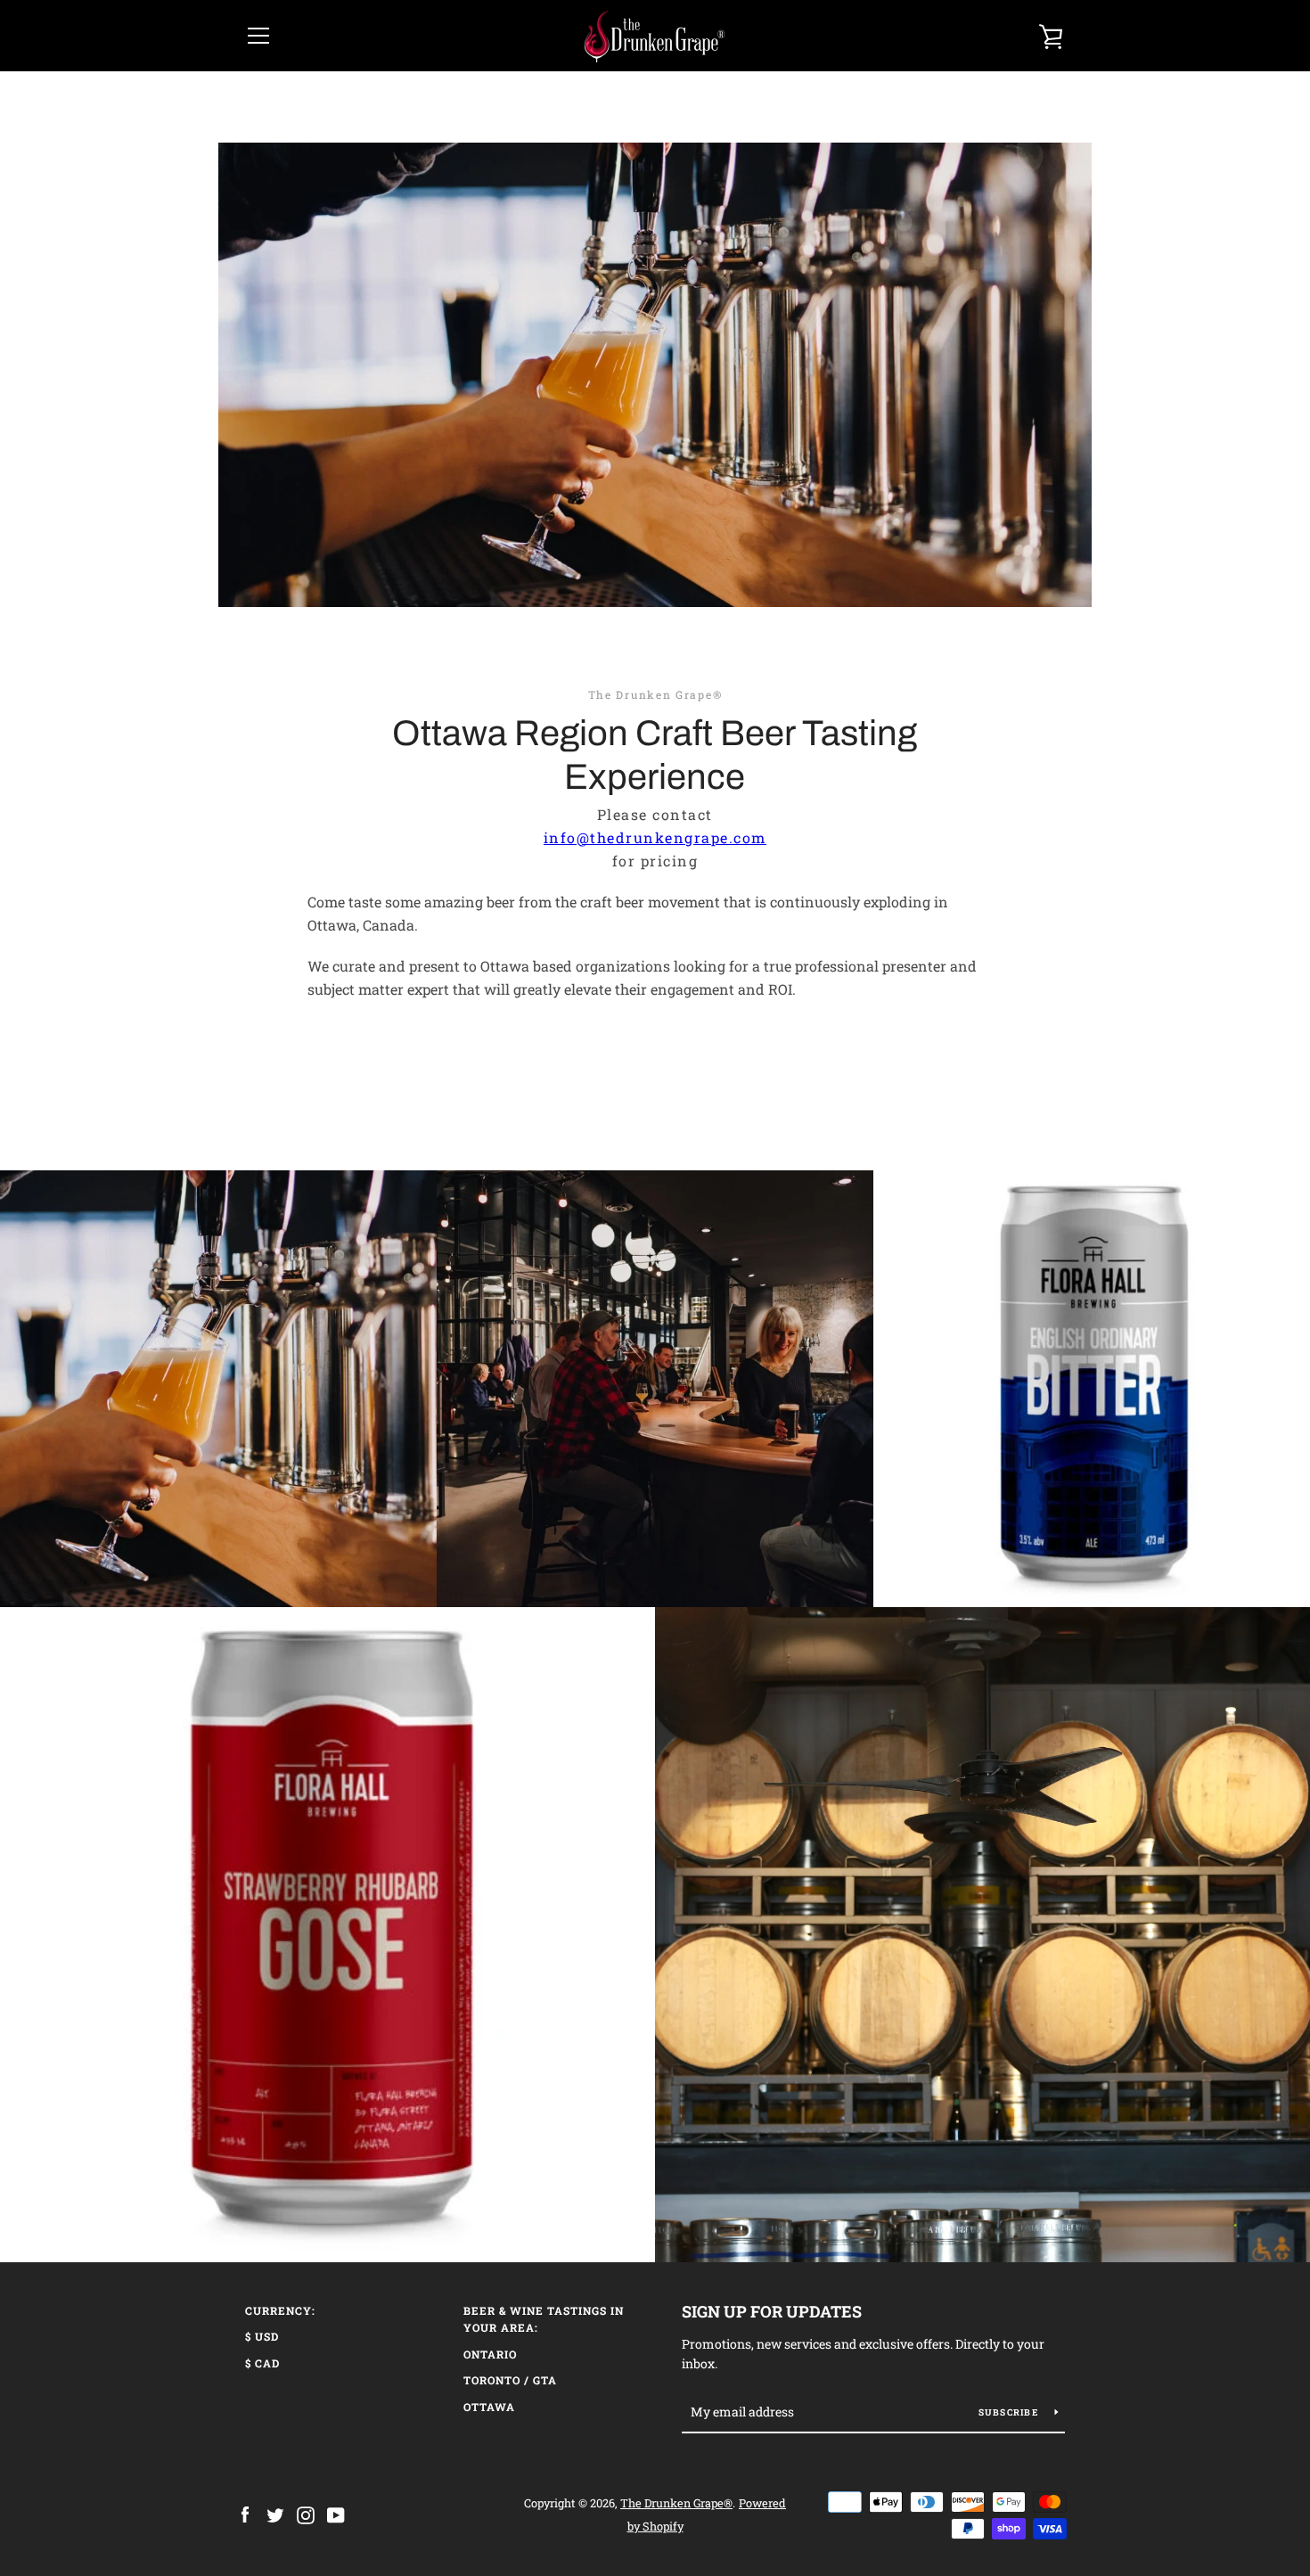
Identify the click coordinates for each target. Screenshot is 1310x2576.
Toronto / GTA (510, 2380)
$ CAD (262, 2363)
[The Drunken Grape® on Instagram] (306, 2513)
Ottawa (489, 2407)
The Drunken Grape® (676, 2503)
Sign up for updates (772, 2311)
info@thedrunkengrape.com (655, 837)
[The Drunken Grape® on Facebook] (245, 2513)
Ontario (490, 2354)
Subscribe (1010, 2412)
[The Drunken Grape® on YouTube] (336, 2513)
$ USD (262, 2336)
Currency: (280, 2310)
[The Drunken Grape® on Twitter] (275, 2513)
